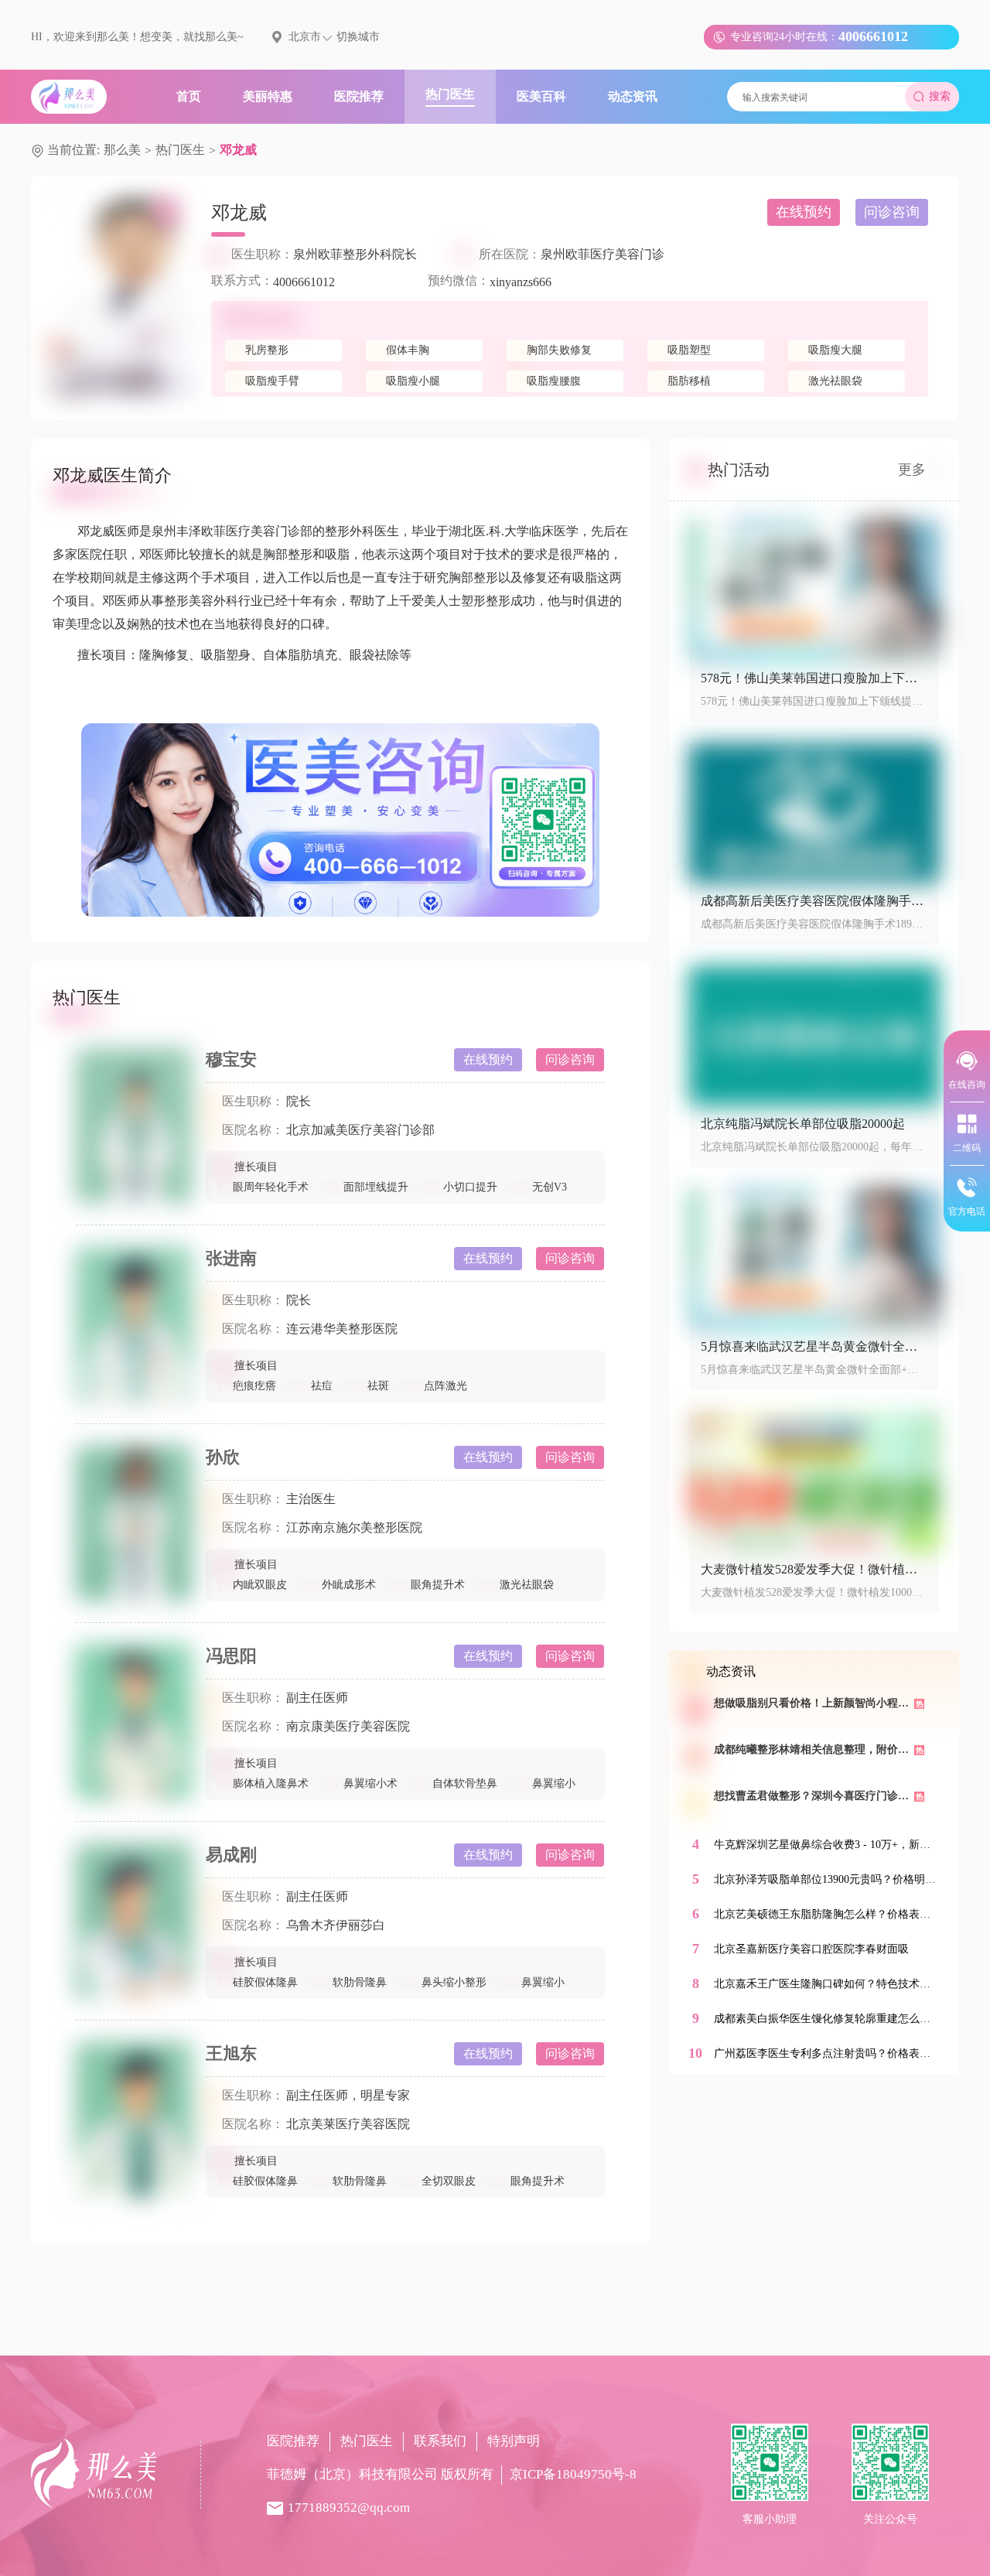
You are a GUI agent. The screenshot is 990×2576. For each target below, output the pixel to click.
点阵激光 (445, 1386)
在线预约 (804, 212)
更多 (912, 470)
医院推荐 (293, 2441)
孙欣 (223, 1457)
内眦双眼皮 (260, 1585)
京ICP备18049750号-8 (573, 2474)
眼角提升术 (438, 1585)
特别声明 (514, 2441)
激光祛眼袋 (527, 1585)
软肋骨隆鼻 (360, 1982)
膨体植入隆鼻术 (271, 1783)
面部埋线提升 (376, 1187)
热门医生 (180, 150)
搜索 (940, 96)
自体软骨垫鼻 (465, 1783)
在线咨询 (967, 1085)
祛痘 (322, 1386)
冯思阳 (231, 1656)
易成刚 (231, 1855)
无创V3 (550, 1187)
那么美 (122, 150)
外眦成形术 (349, 1585)
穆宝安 (231, 1059)
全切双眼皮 (449, 2181)
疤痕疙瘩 (254, 1386)
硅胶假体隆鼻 (265, 1982)
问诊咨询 (892, 212)
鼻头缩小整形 (454, 1982)
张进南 (231, 1258)
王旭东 (231, 2053)
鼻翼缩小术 (370, 1783)
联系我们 (440, 2441)
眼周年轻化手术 (271, 1187)
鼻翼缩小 (554, 1783)
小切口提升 (470, 1187)
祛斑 (378, 1386)
